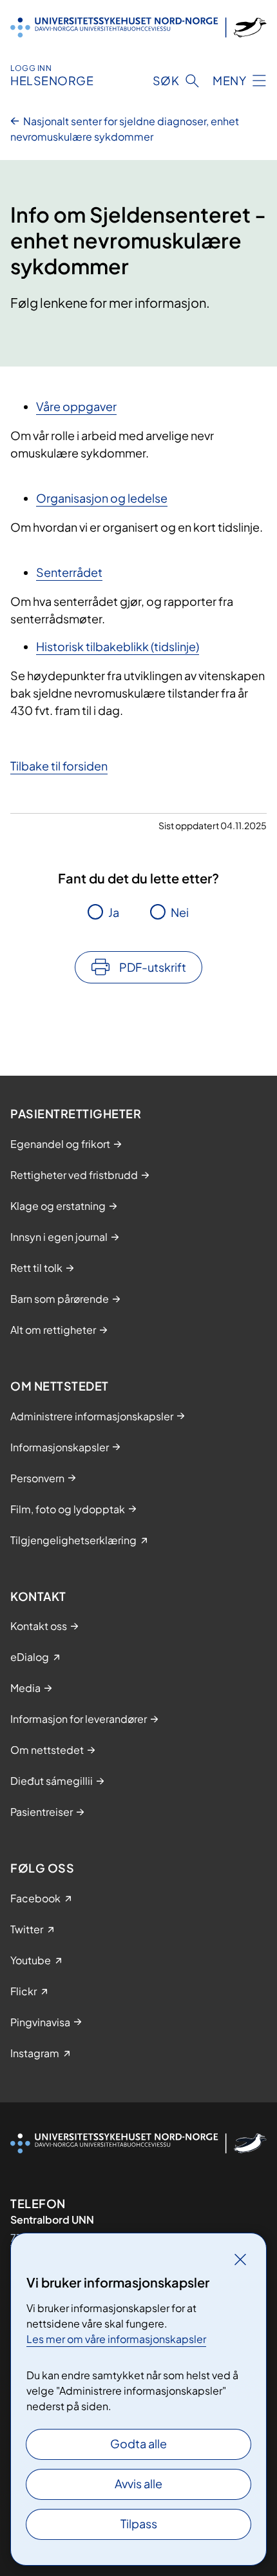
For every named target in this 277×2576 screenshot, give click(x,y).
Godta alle (138, 2443)
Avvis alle (138, 2483)
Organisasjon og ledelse (102, 498)
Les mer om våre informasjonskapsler (116, 2339)
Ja (114, 912)
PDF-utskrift (153, 967)
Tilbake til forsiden (59, 766)
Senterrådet (69, 572)
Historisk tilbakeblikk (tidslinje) (118, 646)
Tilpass (139, 2523)
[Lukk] (240, 2259)
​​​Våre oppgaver (76, 406)
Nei (180, 912)
